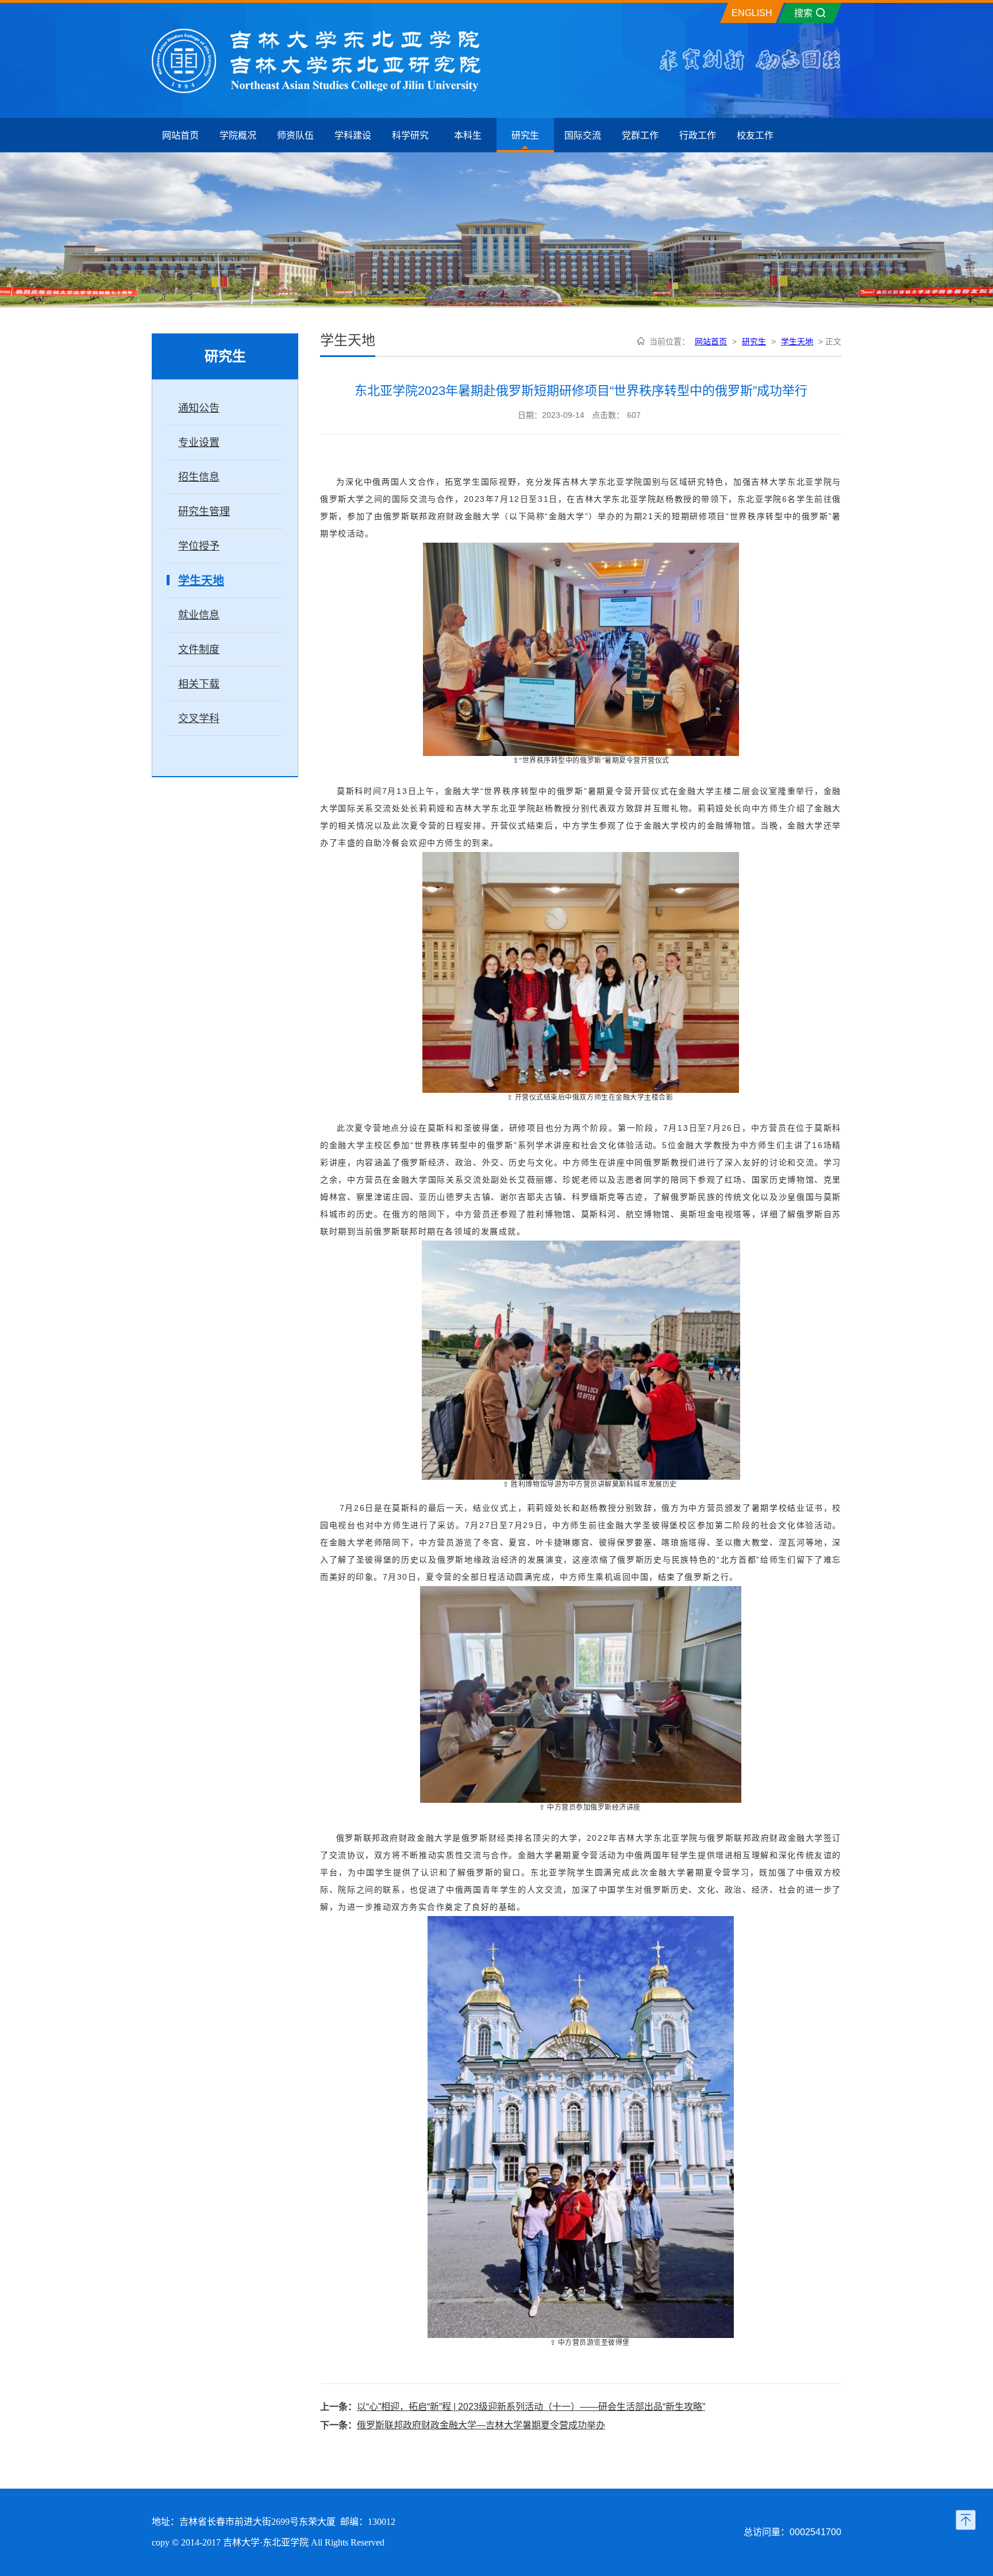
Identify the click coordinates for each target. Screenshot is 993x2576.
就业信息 (199, 615)
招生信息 (199, 477)
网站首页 (711, 341)
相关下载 (199, 684)
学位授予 (199, 546)
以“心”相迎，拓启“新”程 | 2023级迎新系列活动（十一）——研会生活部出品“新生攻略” (531, 2407)
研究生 (754, 341)
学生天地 (201, 581)
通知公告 (199, 408)
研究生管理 (204, 512)
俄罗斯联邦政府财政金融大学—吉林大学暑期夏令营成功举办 (481, 2425)
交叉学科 (199, 719)
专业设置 (199, 443)
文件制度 (199, 650)
